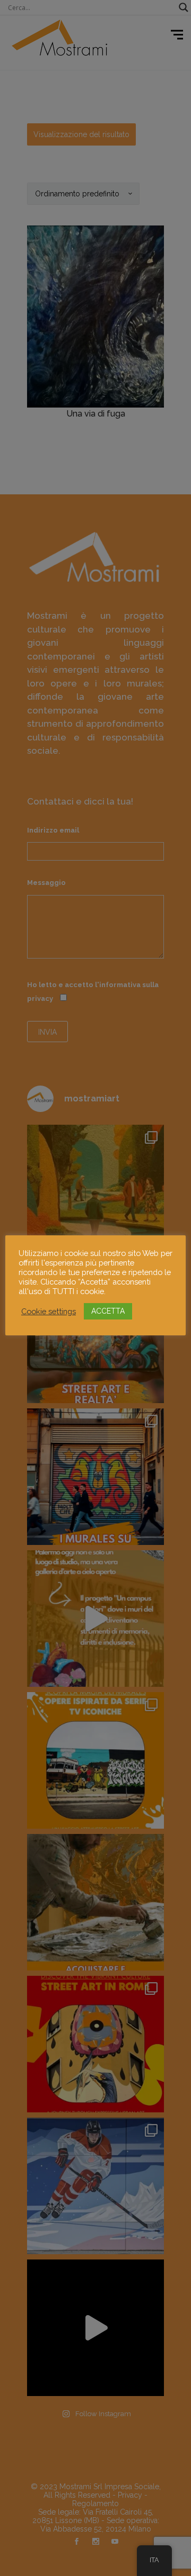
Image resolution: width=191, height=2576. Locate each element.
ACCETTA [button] (108, 1311)
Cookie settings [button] (49, 1311)
